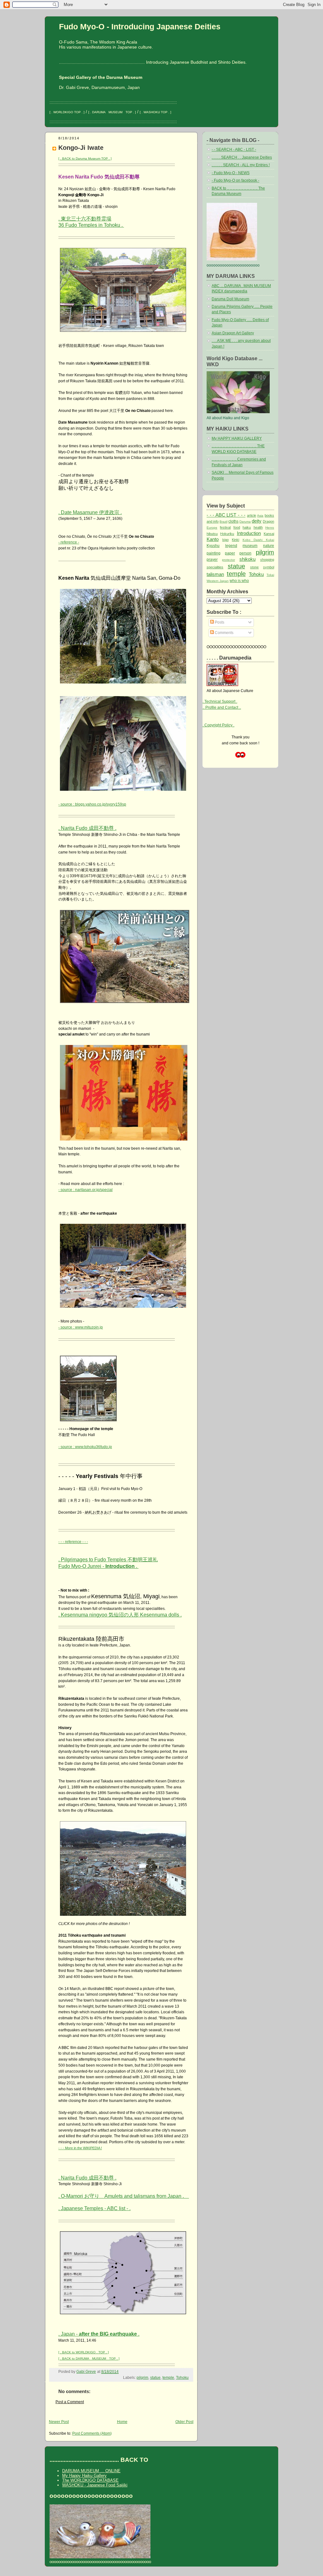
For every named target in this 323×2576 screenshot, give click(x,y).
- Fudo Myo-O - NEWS (231, 173)
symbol (269, 567)
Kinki (235, 540)
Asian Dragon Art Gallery (233, 333)
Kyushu (213, 546)
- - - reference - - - (73, 1542)
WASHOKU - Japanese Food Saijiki (95, 2485)
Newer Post (59, 2422)
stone (254, 567)
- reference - (69, 542)
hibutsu (212, 534)
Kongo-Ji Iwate (81, 147)
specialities (215, 567)
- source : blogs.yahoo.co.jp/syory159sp (92, 804)
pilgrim (142, 2378)
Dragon (268, 521)
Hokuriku (227, 534)
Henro (270, 528)
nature (269, 546)
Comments (224, 633)
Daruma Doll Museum (230, 299)
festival (225, 527)
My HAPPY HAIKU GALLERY (237, 438)
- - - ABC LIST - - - (226, 515)
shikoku (247, 559)
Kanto (213, 539)
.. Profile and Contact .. (222, 707)
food (237, 527)
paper (230, 553)
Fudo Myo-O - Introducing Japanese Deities (140, 26)
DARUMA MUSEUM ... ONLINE (91, 2471)
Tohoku (182, 2378)
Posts (219, 622)
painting (214, 553)
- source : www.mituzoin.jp (81, 1327)
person (245, 553)
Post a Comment (70, 2402)
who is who (239, 581)
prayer (212, 560)
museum (250, 546)
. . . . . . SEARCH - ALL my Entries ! (241, 165)
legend (231, 546)
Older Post (184, 2422)
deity (257, 521)
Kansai (269, 534)
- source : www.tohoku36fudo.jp (85, 1447)
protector (229, 560)
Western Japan (218, 581)
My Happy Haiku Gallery (84, 2476)
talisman (215, 574)
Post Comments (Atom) (92, 2433)
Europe (212, 528)
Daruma (245, 522)
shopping (267, 560)
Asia (260, 516)
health (258, 527)
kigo (226, 540)
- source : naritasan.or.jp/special (85, 1190)
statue (155, 2378)
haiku (247, 527)
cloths (233, 521)
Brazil (223, 522)
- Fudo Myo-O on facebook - (235, 180)
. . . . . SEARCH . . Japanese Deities (242, 157)
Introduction (249, 533)
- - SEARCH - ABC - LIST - (234, 150)
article (252, 515)
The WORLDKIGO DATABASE (90, 2480)
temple (168, 2378)
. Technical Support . (220, 701)
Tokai (270, 575)
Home (122, 2422)
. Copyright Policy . (218, 725)
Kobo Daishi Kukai (258, 540)
